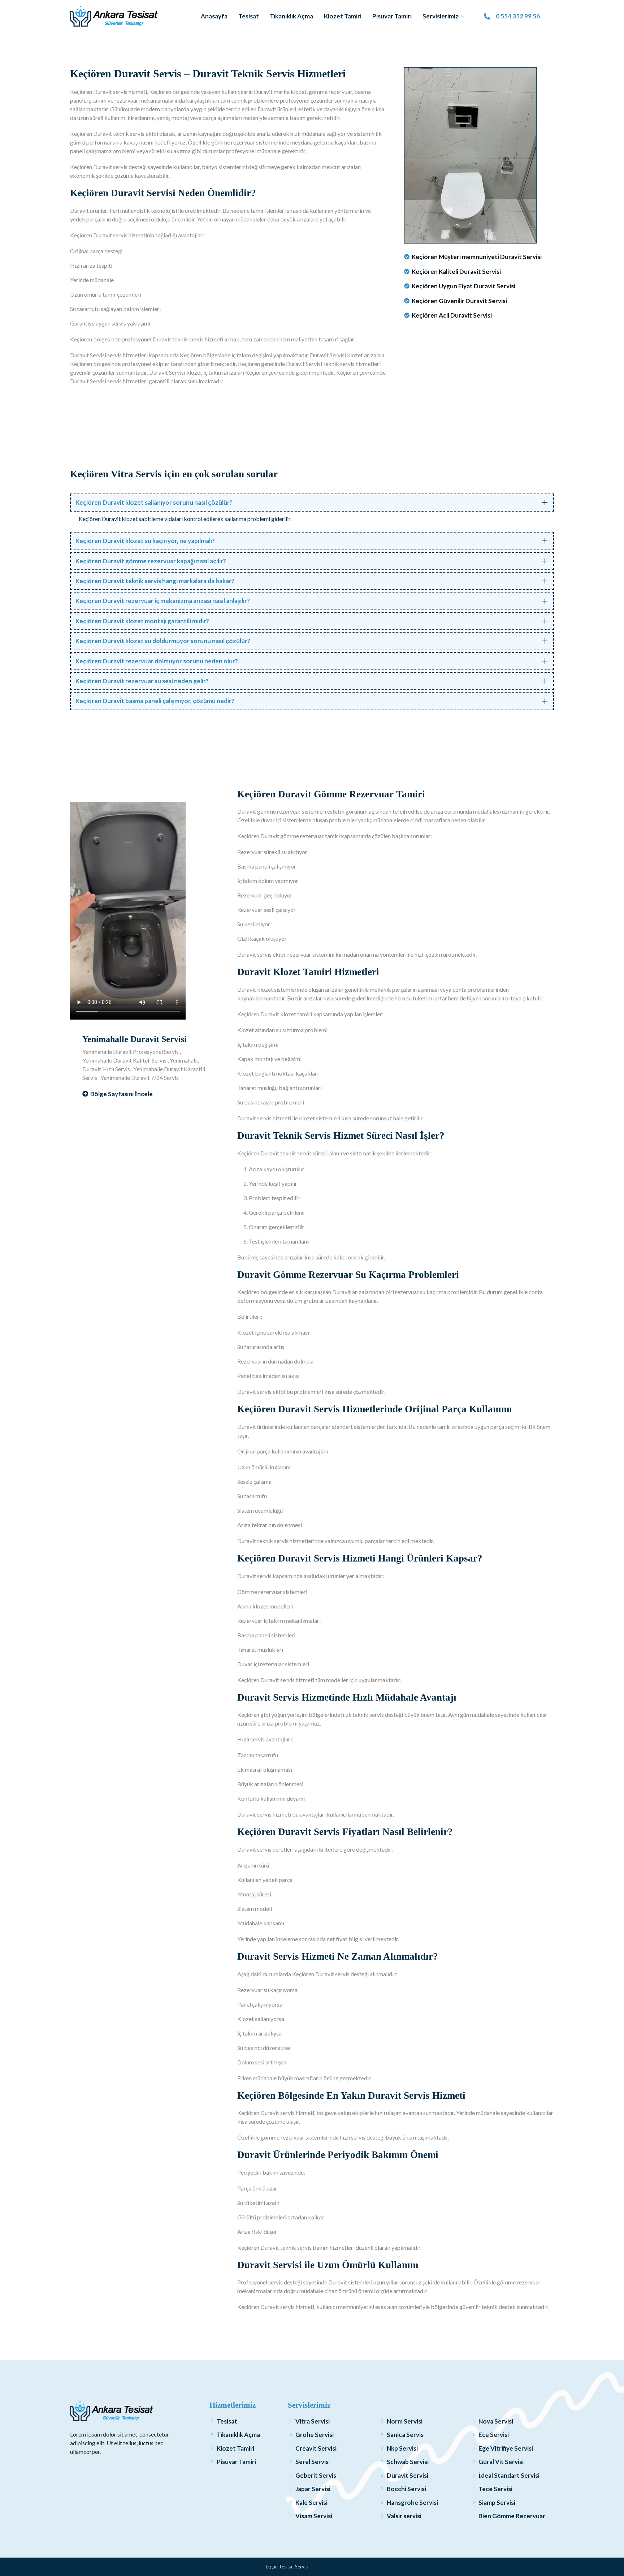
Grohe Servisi (315, 2435)
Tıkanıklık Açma (291, 16)
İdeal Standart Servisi (509, 2475)
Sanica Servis (405, 2435)
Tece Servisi (495, 2489)
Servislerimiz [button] (441, 16)
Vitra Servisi (313, 2421)
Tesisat (249, 16)
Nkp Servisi (402, 2448)
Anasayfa (214, 16)
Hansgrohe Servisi (412, 2502)
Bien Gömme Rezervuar (512, 2516)
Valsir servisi (404, 2516)
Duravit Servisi (408, 2475)
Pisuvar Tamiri (392, 16)
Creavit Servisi (316, 2448)
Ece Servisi (494, 2435)
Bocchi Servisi (406, 2489)
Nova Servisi (496, 2421)
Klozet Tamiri (343, 16)
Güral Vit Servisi (501, 2462)
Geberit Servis (316, 2475)
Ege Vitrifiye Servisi (506, 2448)
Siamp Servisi (497, 2502)
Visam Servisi (314, 2516)
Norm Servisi (405, 2421)
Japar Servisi (313, 2489)
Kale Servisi (311, 2502)
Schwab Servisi (408, 2462)
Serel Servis (312, 2462)
